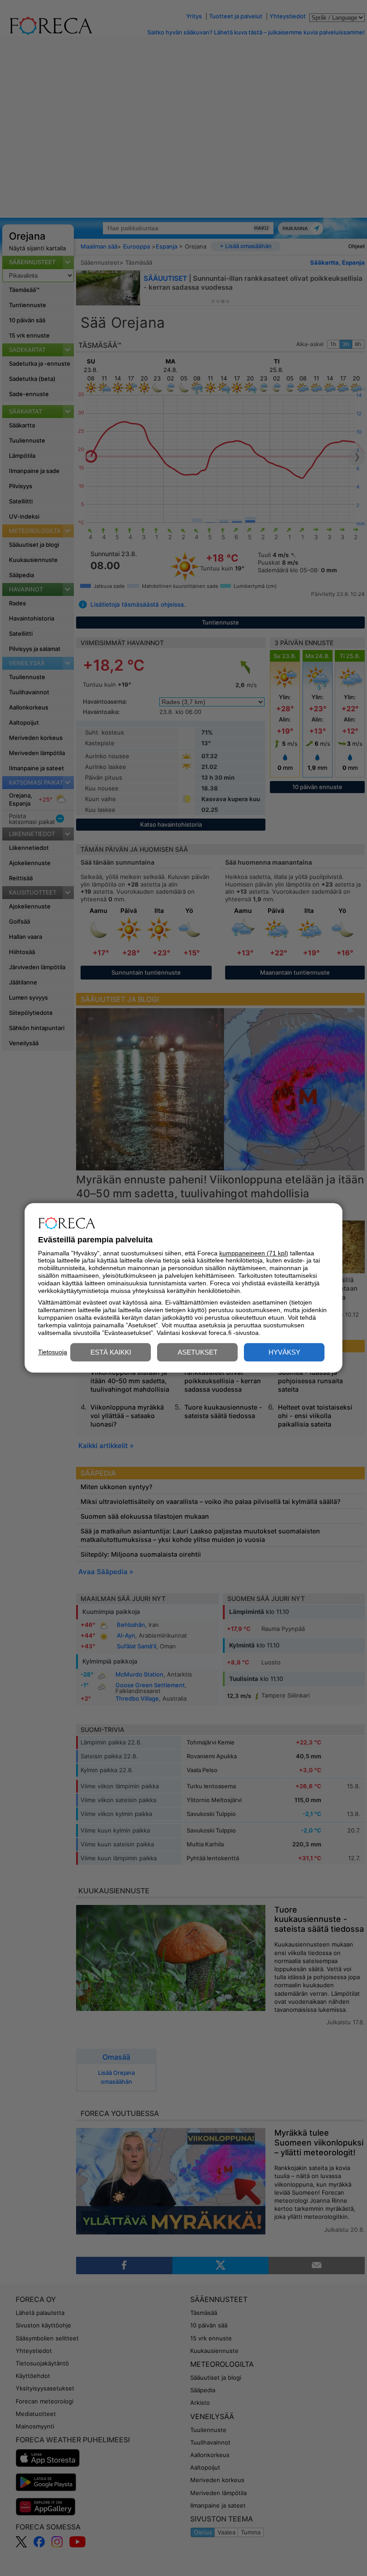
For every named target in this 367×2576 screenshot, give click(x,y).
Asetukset (198, 1353)
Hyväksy (284, 1353)
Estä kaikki (111, 1353)
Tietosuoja (53, 1352)
